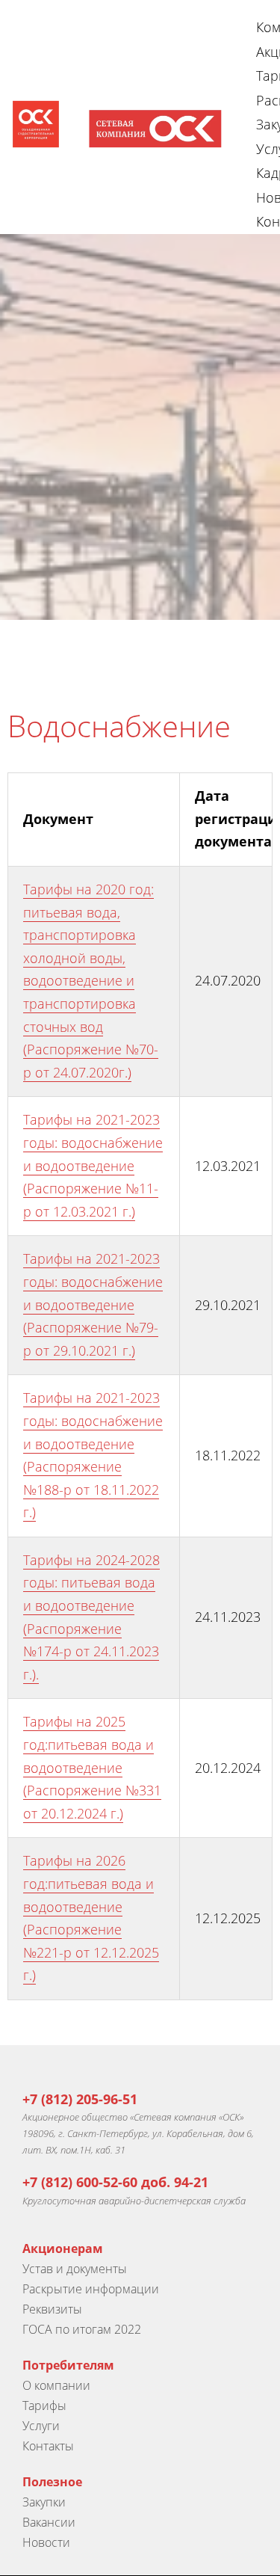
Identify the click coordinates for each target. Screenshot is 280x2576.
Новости (46, 2542)
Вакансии (49, 2522)
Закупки (44, 2502)
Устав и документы (75, 2269)
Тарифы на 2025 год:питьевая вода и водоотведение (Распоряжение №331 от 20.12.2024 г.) (92, 1767)
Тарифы (44, 2406)
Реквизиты (52, 2309)
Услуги (41, 2426)
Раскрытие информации (91, 2289)
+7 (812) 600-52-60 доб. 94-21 (115, 2182)
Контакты (48, 2446)
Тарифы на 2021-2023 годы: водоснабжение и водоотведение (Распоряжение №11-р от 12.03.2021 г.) (93, 1165)
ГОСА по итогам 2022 (82, 2329)
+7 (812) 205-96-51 (80, 2099)
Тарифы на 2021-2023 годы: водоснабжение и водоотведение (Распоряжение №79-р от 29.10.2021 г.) (93, 1304)
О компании (56, 2385)
